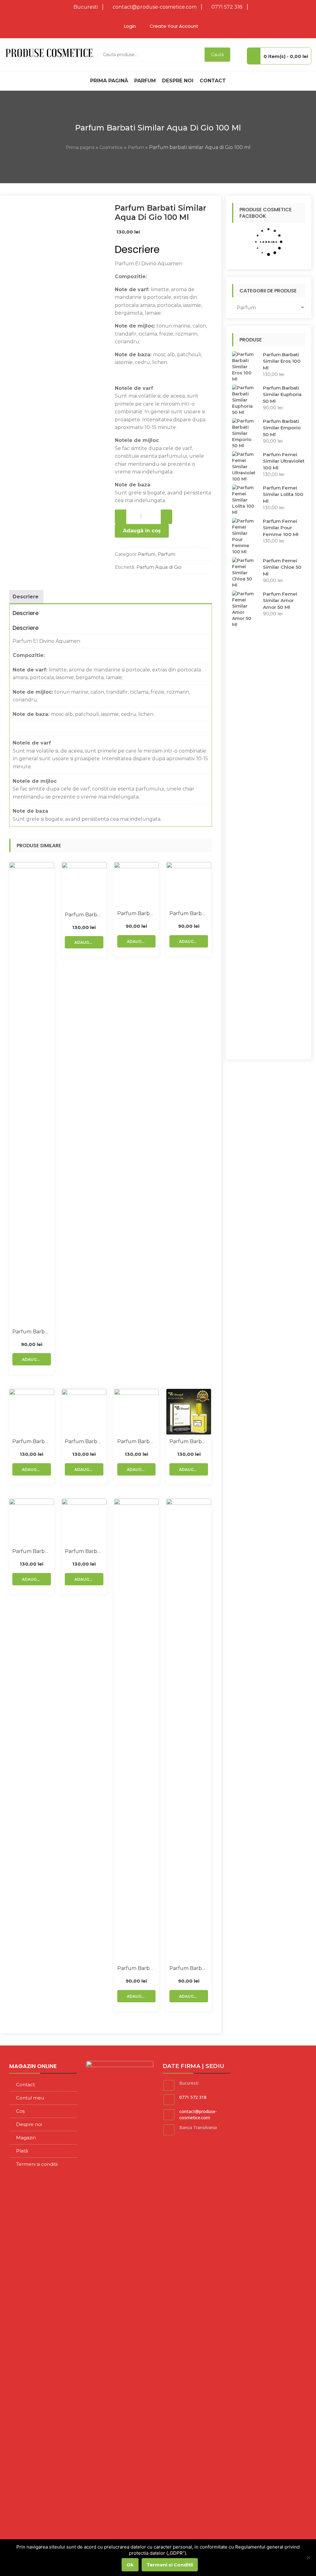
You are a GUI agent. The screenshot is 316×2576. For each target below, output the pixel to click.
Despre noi (178, 81)
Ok (130, 2565)
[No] (308, 2557)
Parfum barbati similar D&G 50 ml (137, 1968)
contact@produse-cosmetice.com (155, 7)
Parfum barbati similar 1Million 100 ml (84, 1441)
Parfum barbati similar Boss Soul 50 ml (32, 1332)
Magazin (26, 2138)
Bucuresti (86, 7)
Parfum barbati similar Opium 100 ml (32, 1441)
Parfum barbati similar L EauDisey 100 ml (137, 1441)
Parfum (145, 81)
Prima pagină (109, 81)
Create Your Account (174, 26)
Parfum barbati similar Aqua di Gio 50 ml (137, 913)
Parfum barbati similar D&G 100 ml (84, 915)
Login (130, 26)
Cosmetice (111, 147)
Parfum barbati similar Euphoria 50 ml (189, 1968)
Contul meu (30, 2098)
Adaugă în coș (142, 531)
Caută (217, 55)
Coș (20, 2111)
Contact (213, 81)
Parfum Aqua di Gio (159, 567)
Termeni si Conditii (170, 2565)
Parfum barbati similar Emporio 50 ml (189, 913)
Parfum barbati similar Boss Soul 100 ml (32, 1551)
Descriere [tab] (26, 597)
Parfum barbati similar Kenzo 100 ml (84, 1551)
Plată (22, 2151)
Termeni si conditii (37, 2164)
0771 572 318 (227, 7)
